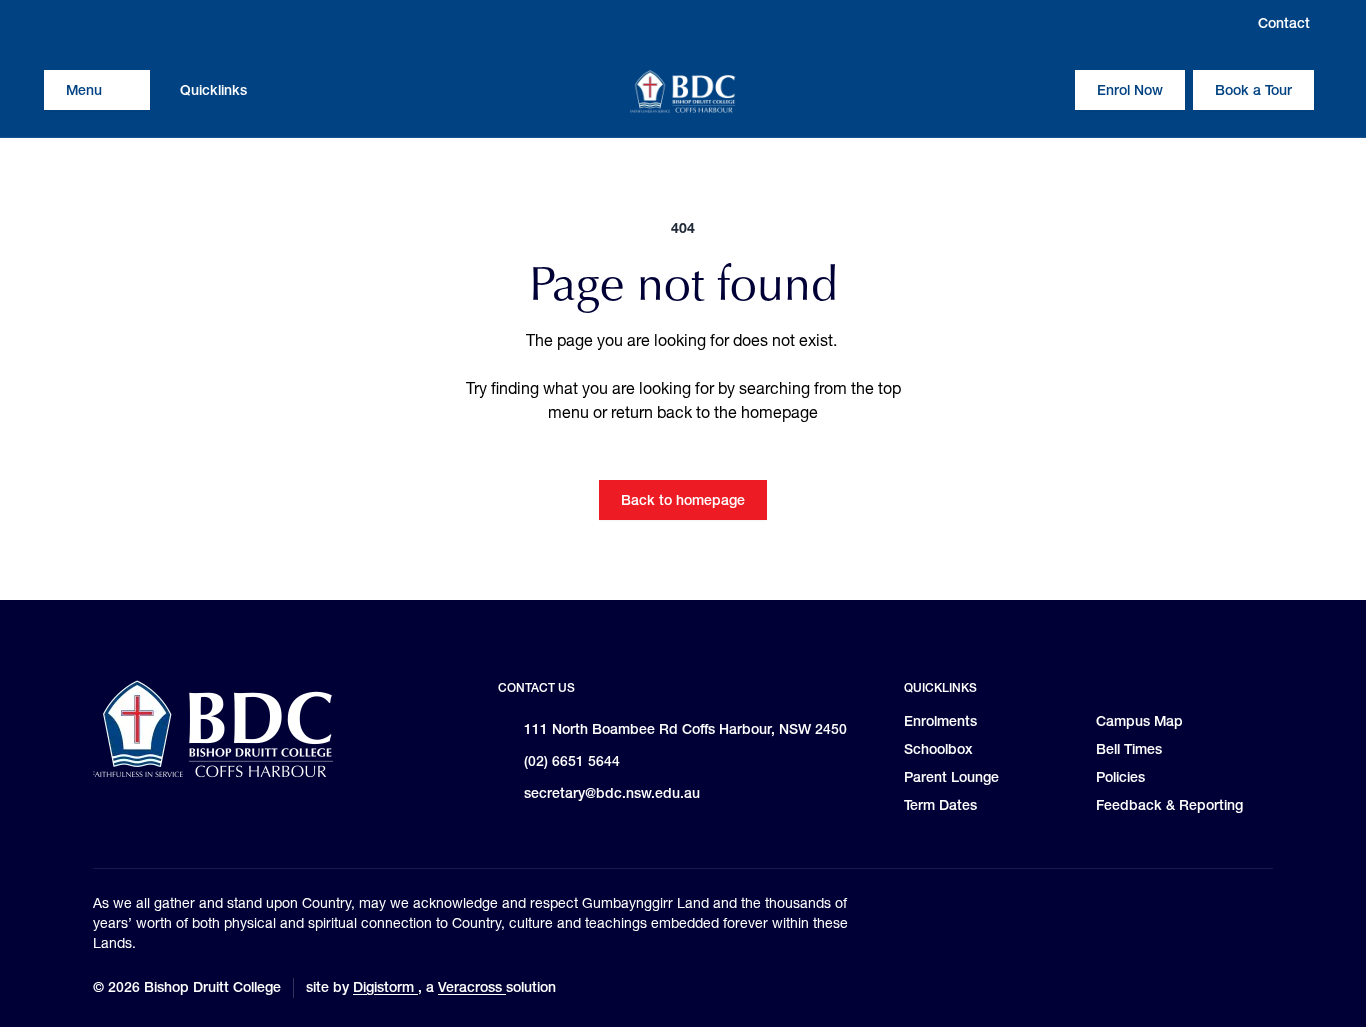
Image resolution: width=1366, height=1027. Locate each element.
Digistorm (385, 987)
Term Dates (940, 805)
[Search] (1047, 90)
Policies (1120, 777)
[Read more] (59, 23)
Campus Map (1139, 721)
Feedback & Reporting (1169, 805)
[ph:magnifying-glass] (1047, 90)
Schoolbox (938, 749)
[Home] (682, 91)
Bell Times (1129, 749)
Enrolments (940, 721)
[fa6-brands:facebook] (97, 23)
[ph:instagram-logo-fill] (59, 23)
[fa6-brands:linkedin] (135, 23)
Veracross (472, 987)
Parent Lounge (951, 777)
